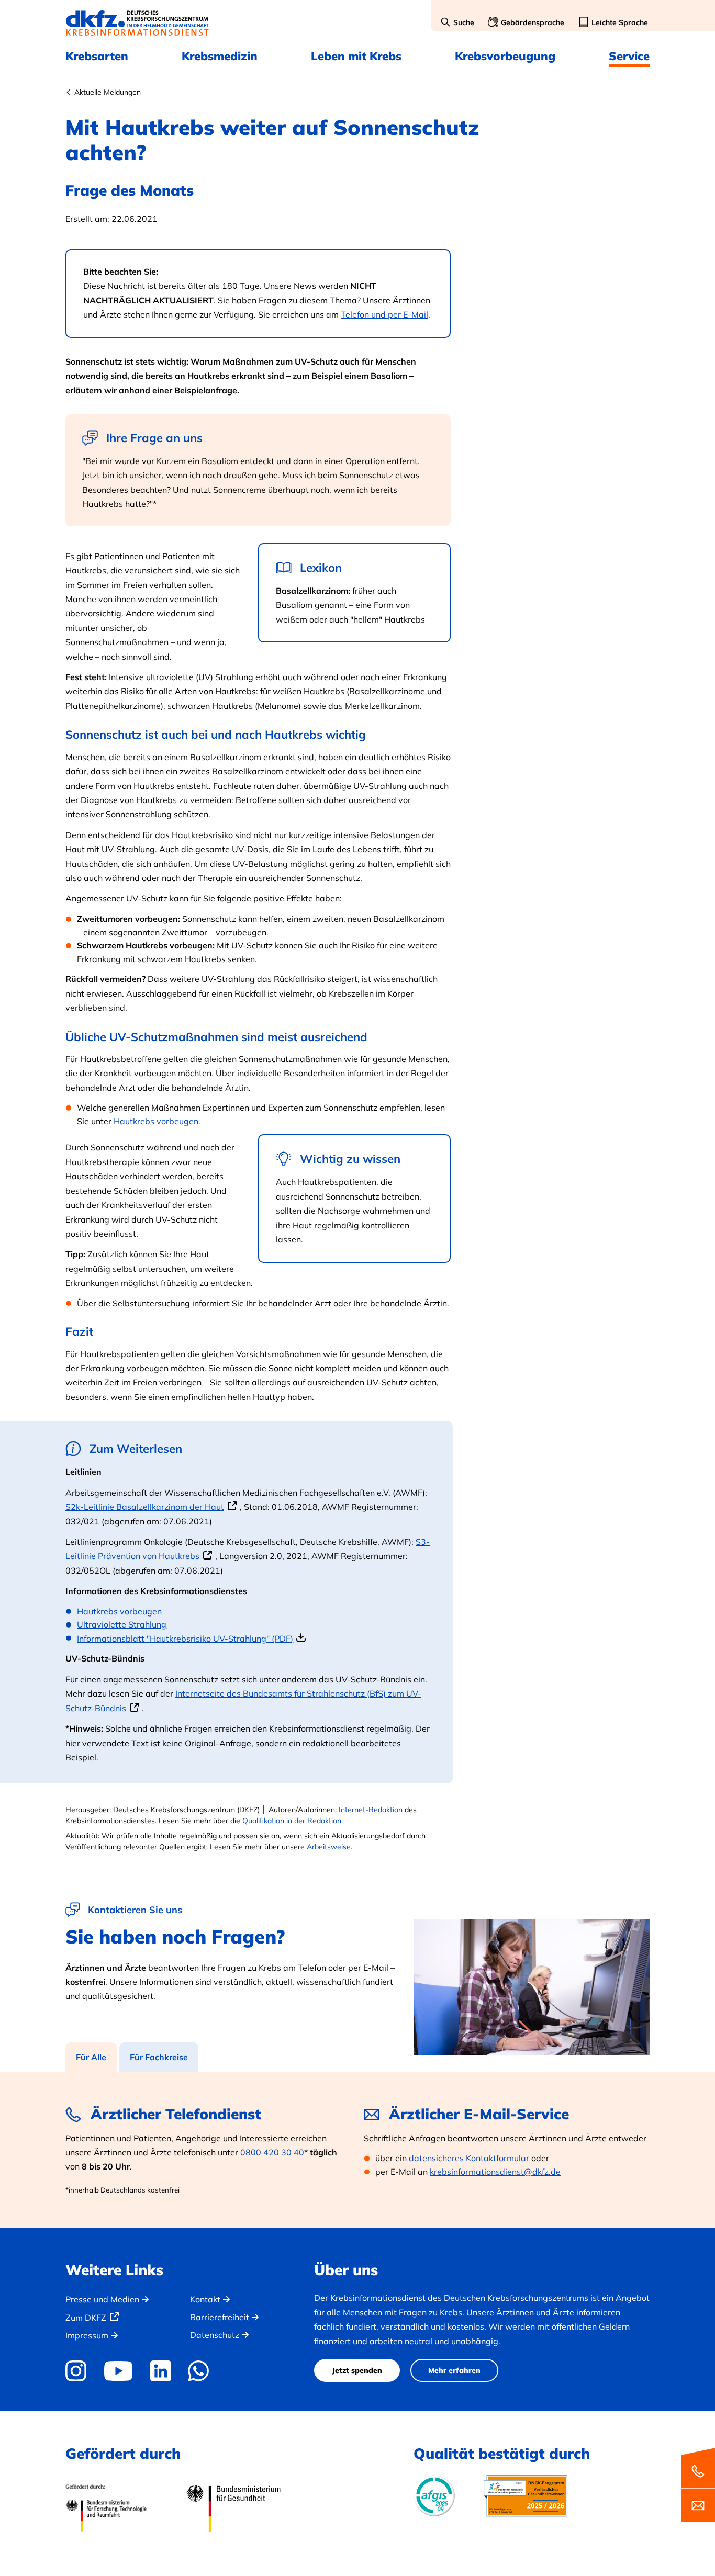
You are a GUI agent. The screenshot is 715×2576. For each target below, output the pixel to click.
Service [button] (629, 56)
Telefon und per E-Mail (384, 314)
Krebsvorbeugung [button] (505, 56)
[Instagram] (80, 2371)
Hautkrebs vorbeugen (156, 1121)
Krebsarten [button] (97, 56)
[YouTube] (118, 2371)
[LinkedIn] (160, 2371)
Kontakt (205, 2299)
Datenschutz (215, 2335)
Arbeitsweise (329, 1847)
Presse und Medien (102, 2299)
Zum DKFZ (86, 2318)
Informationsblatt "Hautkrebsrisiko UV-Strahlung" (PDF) (185, 1639)
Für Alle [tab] (91, 2057)
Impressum (87, 2335)
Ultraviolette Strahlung (122, 1624)
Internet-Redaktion (371, 1810)
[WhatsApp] (199, 2371)
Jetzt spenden (357, 2370)
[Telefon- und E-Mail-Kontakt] (698, 2484)
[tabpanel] (357, 2150)
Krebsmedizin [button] (220, 56)
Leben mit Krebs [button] (356, 56)
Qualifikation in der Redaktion (292, 1821)
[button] (457, 23)
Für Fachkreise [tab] (159, 2057)
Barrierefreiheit (220, 2317)
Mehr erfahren (454, 2370)
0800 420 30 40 (272, 2152)
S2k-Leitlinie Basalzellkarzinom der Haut (145, 1507)
